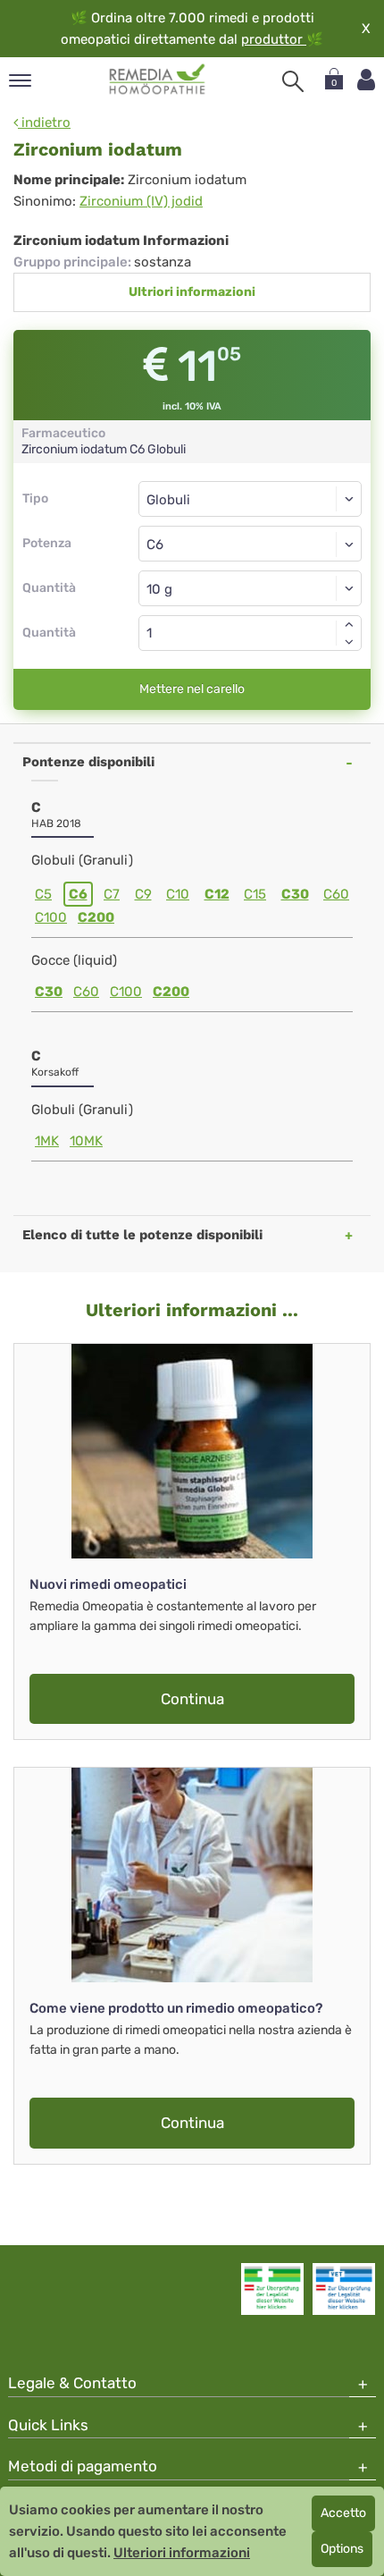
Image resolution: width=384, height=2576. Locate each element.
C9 (143, 894)
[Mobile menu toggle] (20, 82)
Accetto (343, 2513)
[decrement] (349, 642)
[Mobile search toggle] (293, 81)
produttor (274, 39)
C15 (255, 894)
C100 (51, 917)
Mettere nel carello (192, 689)
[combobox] (250, 544)
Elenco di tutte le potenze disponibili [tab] (142, 1235)
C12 (217, 894)
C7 (112, 894)
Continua (192, 1699)
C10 (178, 894)
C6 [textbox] (155, 545)
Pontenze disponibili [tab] (88, 762)
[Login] (366, 80)
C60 (336, 894)
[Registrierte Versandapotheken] (272, 2289)
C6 (78, 894)
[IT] (158, 80)
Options (342, 2549)
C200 (96, 917)
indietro (44, 122)
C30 (295, 894)
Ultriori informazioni (192, 292)
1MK (47, 1141)
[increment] (349, 624)
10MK (86, 1141)
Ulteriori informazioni (182, 2553)
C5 (43, 894)
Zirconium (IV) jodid (141, 201)
